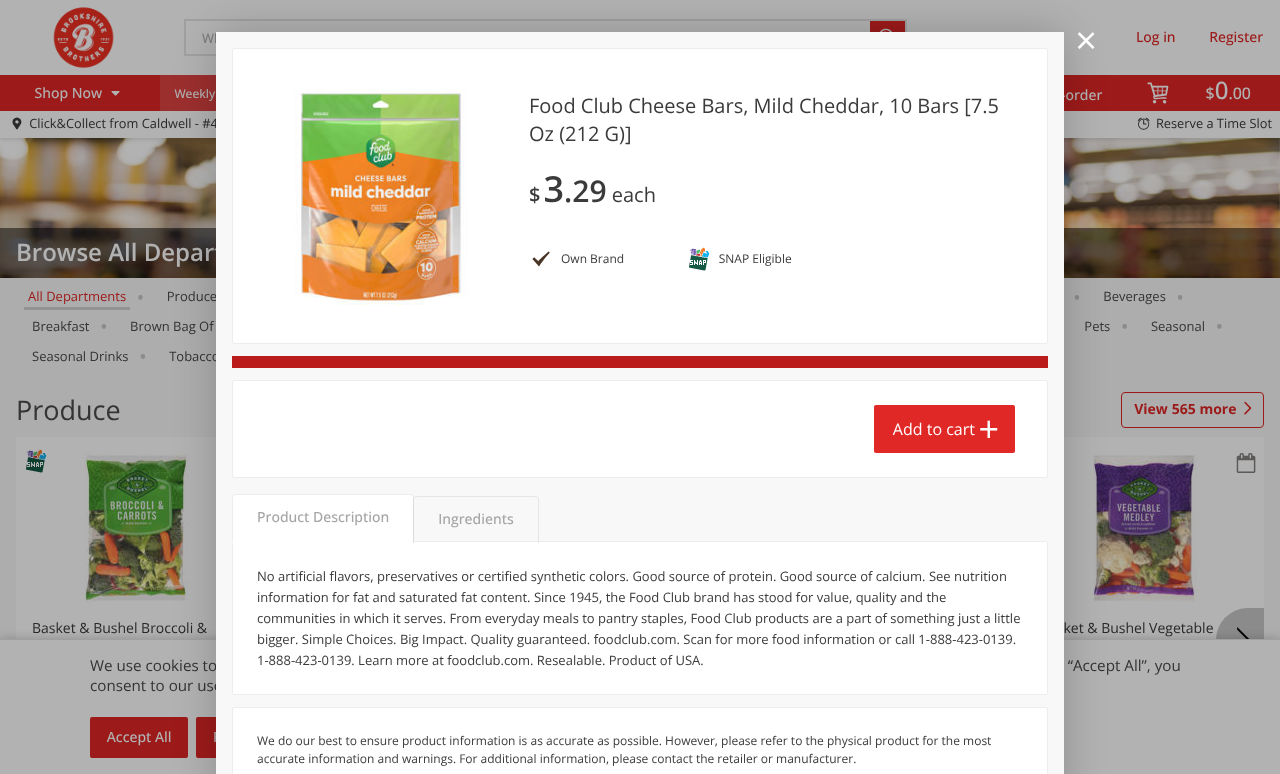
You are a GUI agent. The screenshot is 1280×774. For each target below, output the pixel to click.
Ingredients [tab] (475, 519)
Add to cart (934, 429)
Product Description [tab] (323, 517)
